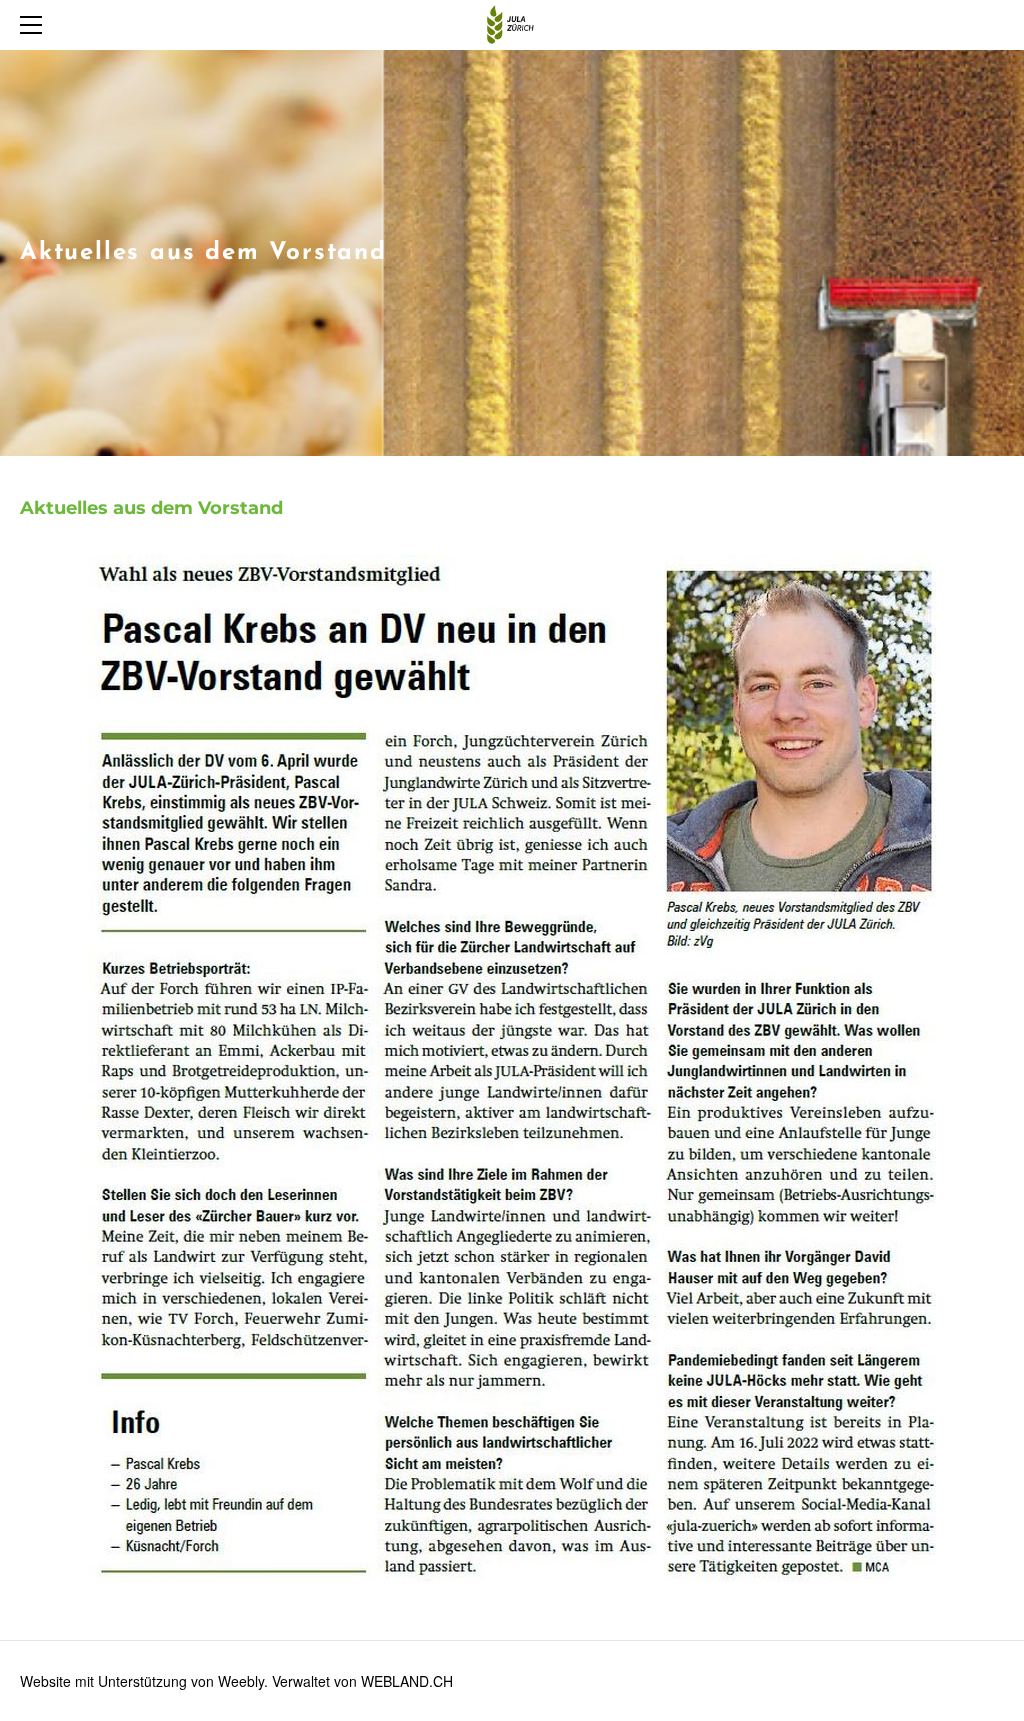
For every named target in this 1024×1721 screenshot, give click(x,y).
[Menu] (35, 25)
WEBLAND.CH (407, 1681)
